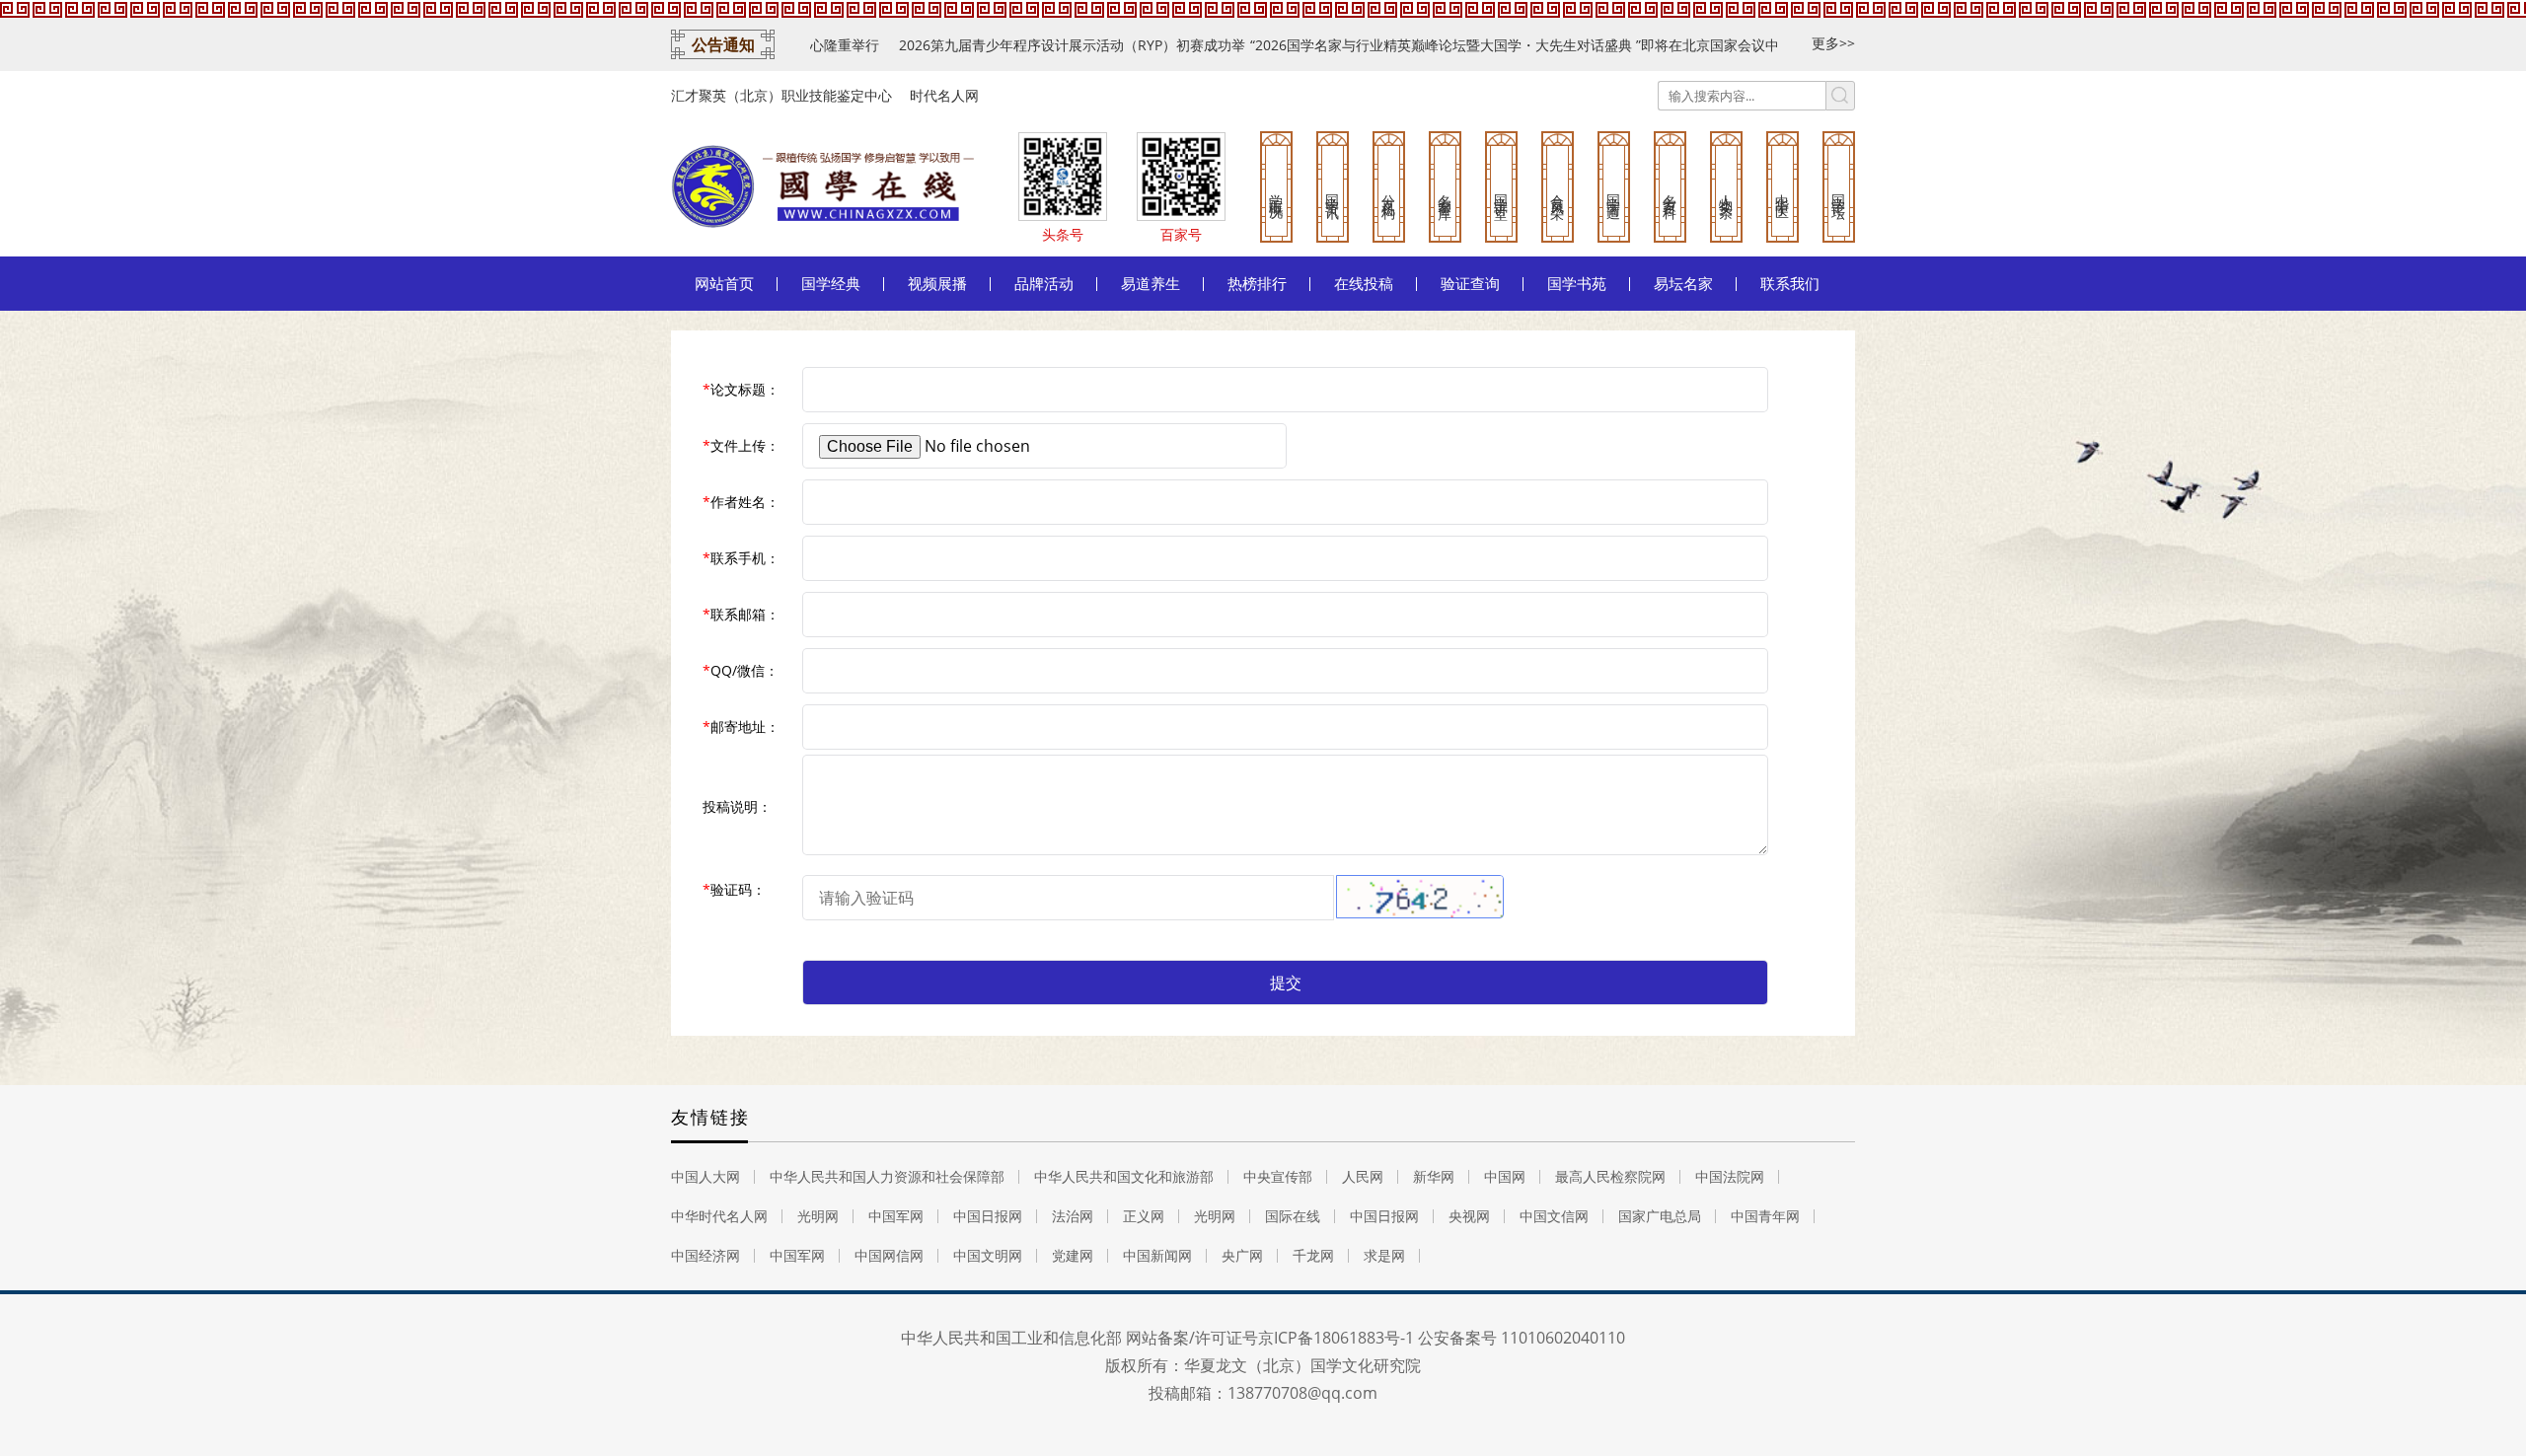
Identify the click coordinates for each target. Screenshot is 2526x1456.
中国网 (1505, 1176)
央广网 (1242, 1255)
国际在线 (1293, 1216)
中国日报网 (988, 1216)
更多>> (1833, 43)
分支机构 (1389, 191)
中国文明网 (988, 1255)
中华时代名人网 (719, 1216)
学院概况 (1276, 191)
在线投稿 (1364, 283)
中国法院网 (1730, 1176)
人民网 (1363, 1176)
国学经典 (831, 283)
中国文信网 (1554, 1216)
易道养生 (1151, 283)
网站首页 (724, 283)
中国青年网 (1765, 1216)
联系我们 (1790, 283)
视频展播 (937, 283)
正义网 (1144, 1216)
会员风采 (1558, 191)
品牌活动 (1044, 283)
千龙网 (1313, 1255)
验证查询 (1470, 283)
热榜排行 (1257, 283)
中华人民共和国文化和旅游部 (1124, 1176)
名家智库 (1445, 191)
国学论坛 (1839, 191)
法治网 (1073, 1216)
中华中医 (1783, 191)
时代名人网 (944, 95)
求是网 (1384, 1255)
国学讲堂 (1501, 191)
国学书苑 (1577, 283)
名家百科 (1670, 191)
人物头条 (1726, 191)
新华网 (1434, 1176)
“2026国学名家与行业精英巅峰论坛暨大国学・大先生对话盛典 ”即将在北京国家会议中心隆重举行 (1442, 45)
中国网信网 (889, 1255)
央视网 (1469, 1216)
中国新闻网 (1157, 1255)
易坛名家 (1683, 283)
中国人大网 (706, 1176)
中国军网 (896, 1216)
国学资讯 (1333, 191)
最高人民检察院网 (1610, 1176)
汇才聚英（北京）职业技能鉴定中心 (781, 95)
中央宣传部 (1278, 1176)
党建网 (1073, 1255)
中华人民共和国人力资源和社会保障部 (887, 1176)
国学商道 (1614, 191)
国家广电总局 (1660, 1216)
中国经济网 (706, 1255)
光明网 (818, 1216)
